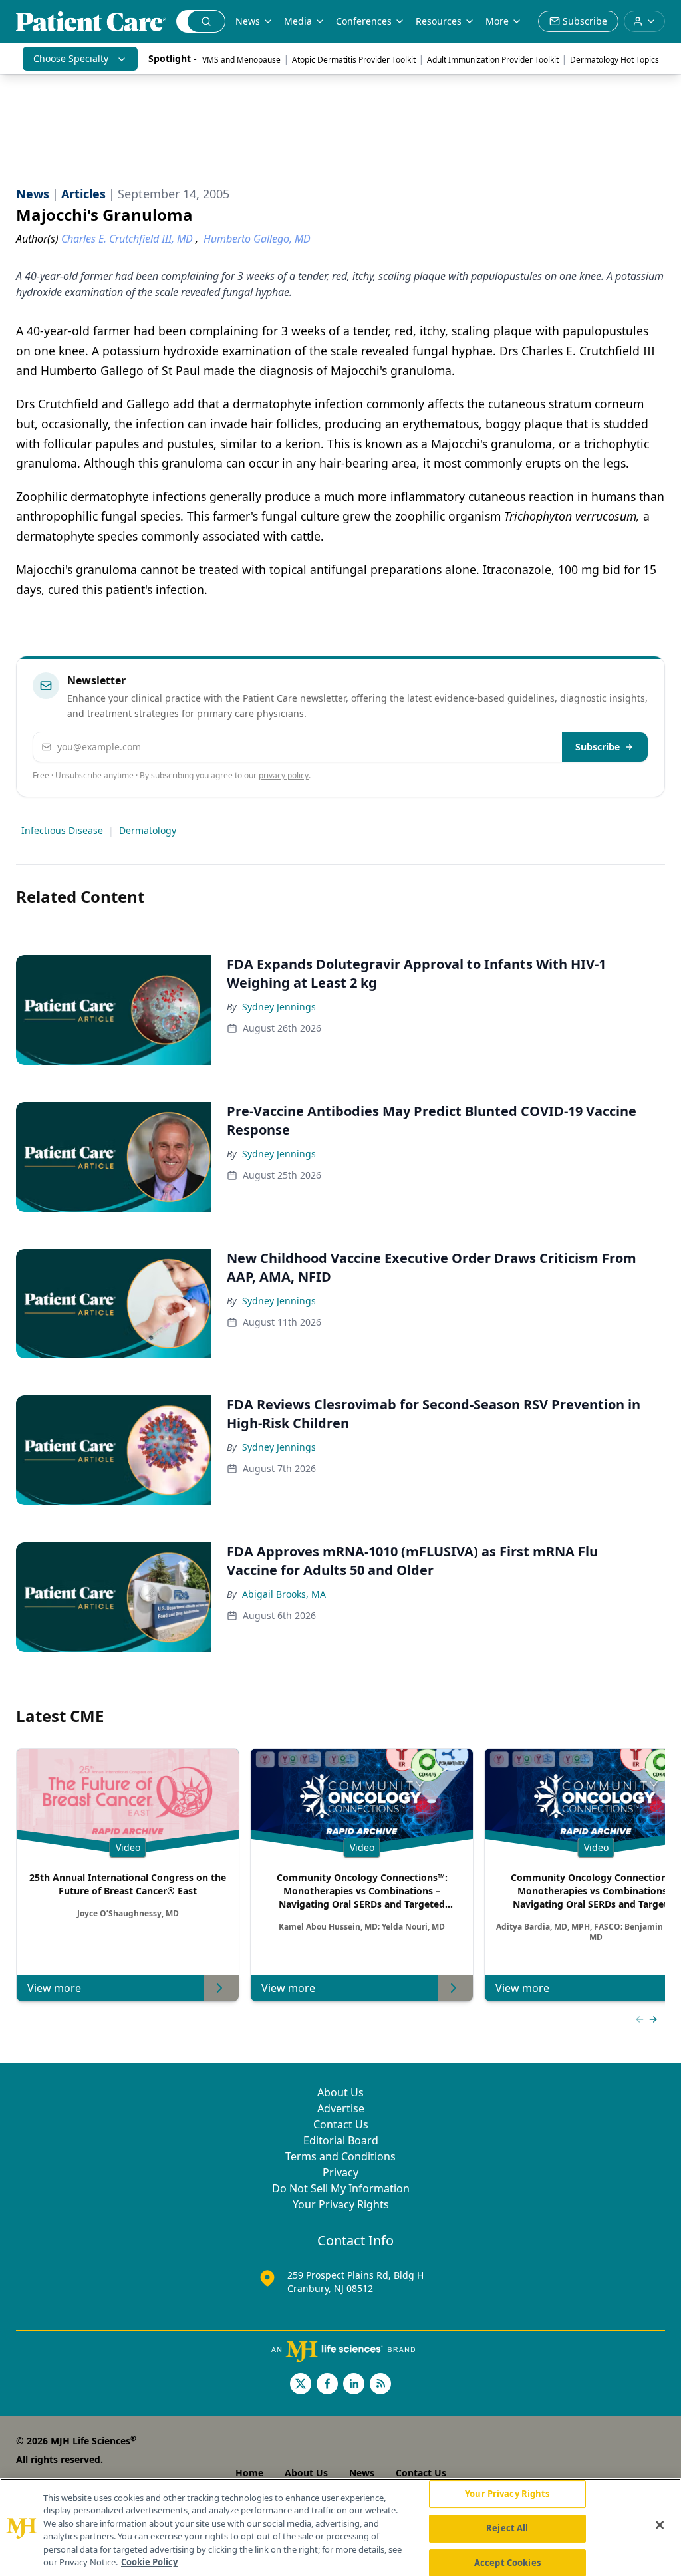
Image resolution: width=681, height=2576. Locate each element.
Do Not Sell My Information (341, 2188)
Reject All (507, 2528)
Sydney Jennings (279, 1007)
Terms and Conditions (340, 2156)
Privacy (340, 2172)
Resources (439, 21)
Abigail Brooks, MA (284, 1594)
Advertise (341, 2108)
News (248, 21)
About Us (340, 2092)
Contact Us (341, 2124)
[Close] (660, 2525)
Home (249, 2473)
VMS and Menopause (241, 60)
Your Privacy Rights (341, 2204)
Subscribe (598, 747)
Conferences (364, 21)
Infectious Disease (62, 830)
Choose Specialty (71, 58)
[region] (340, 2527)
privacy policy (284, 775)
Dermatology (148, 830)
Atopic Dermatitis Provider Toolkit (354, 60)
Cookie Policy (149, 2562)
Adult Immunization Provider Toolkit (493, 60)
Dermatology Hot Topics (614, 60)
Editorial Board (341, 2140)
